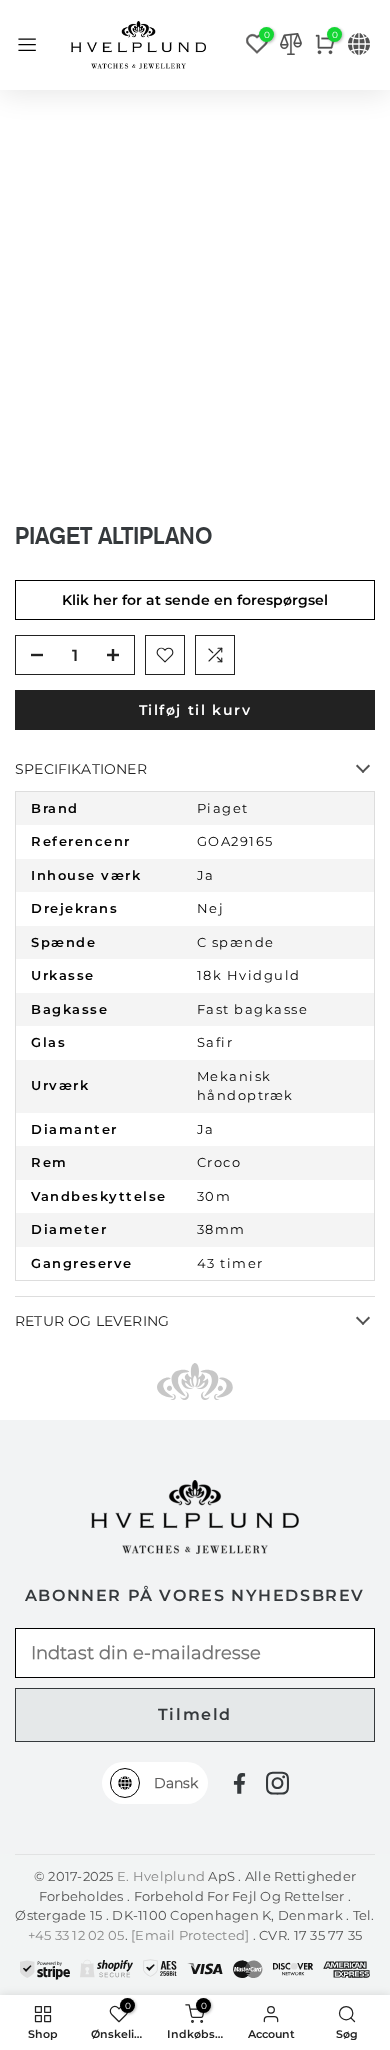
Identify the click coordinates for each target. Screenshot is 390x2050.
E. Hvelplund (161, 1876)
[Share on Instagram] (277, 1783)
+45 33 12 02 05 (76, 1935)
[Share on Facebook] (239, 1783)
